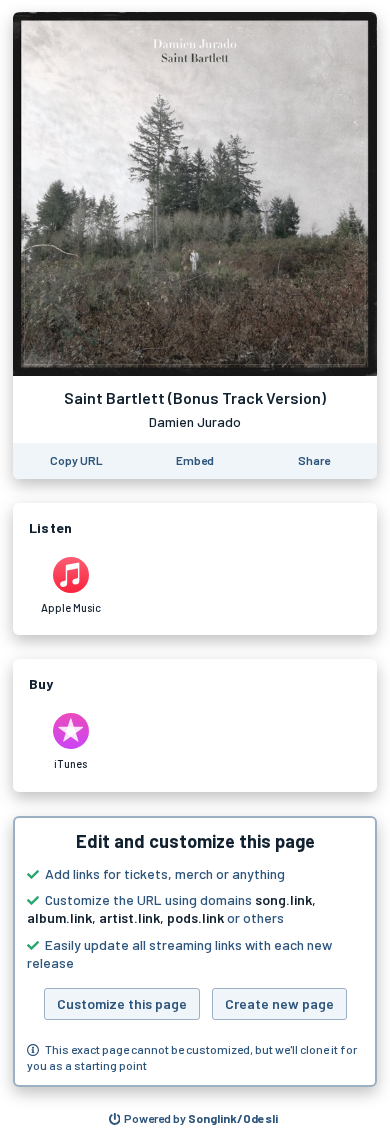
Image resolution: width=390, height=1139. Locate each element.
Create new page (279, 1003)
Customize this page (122, 1003)
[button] (195, 952)
